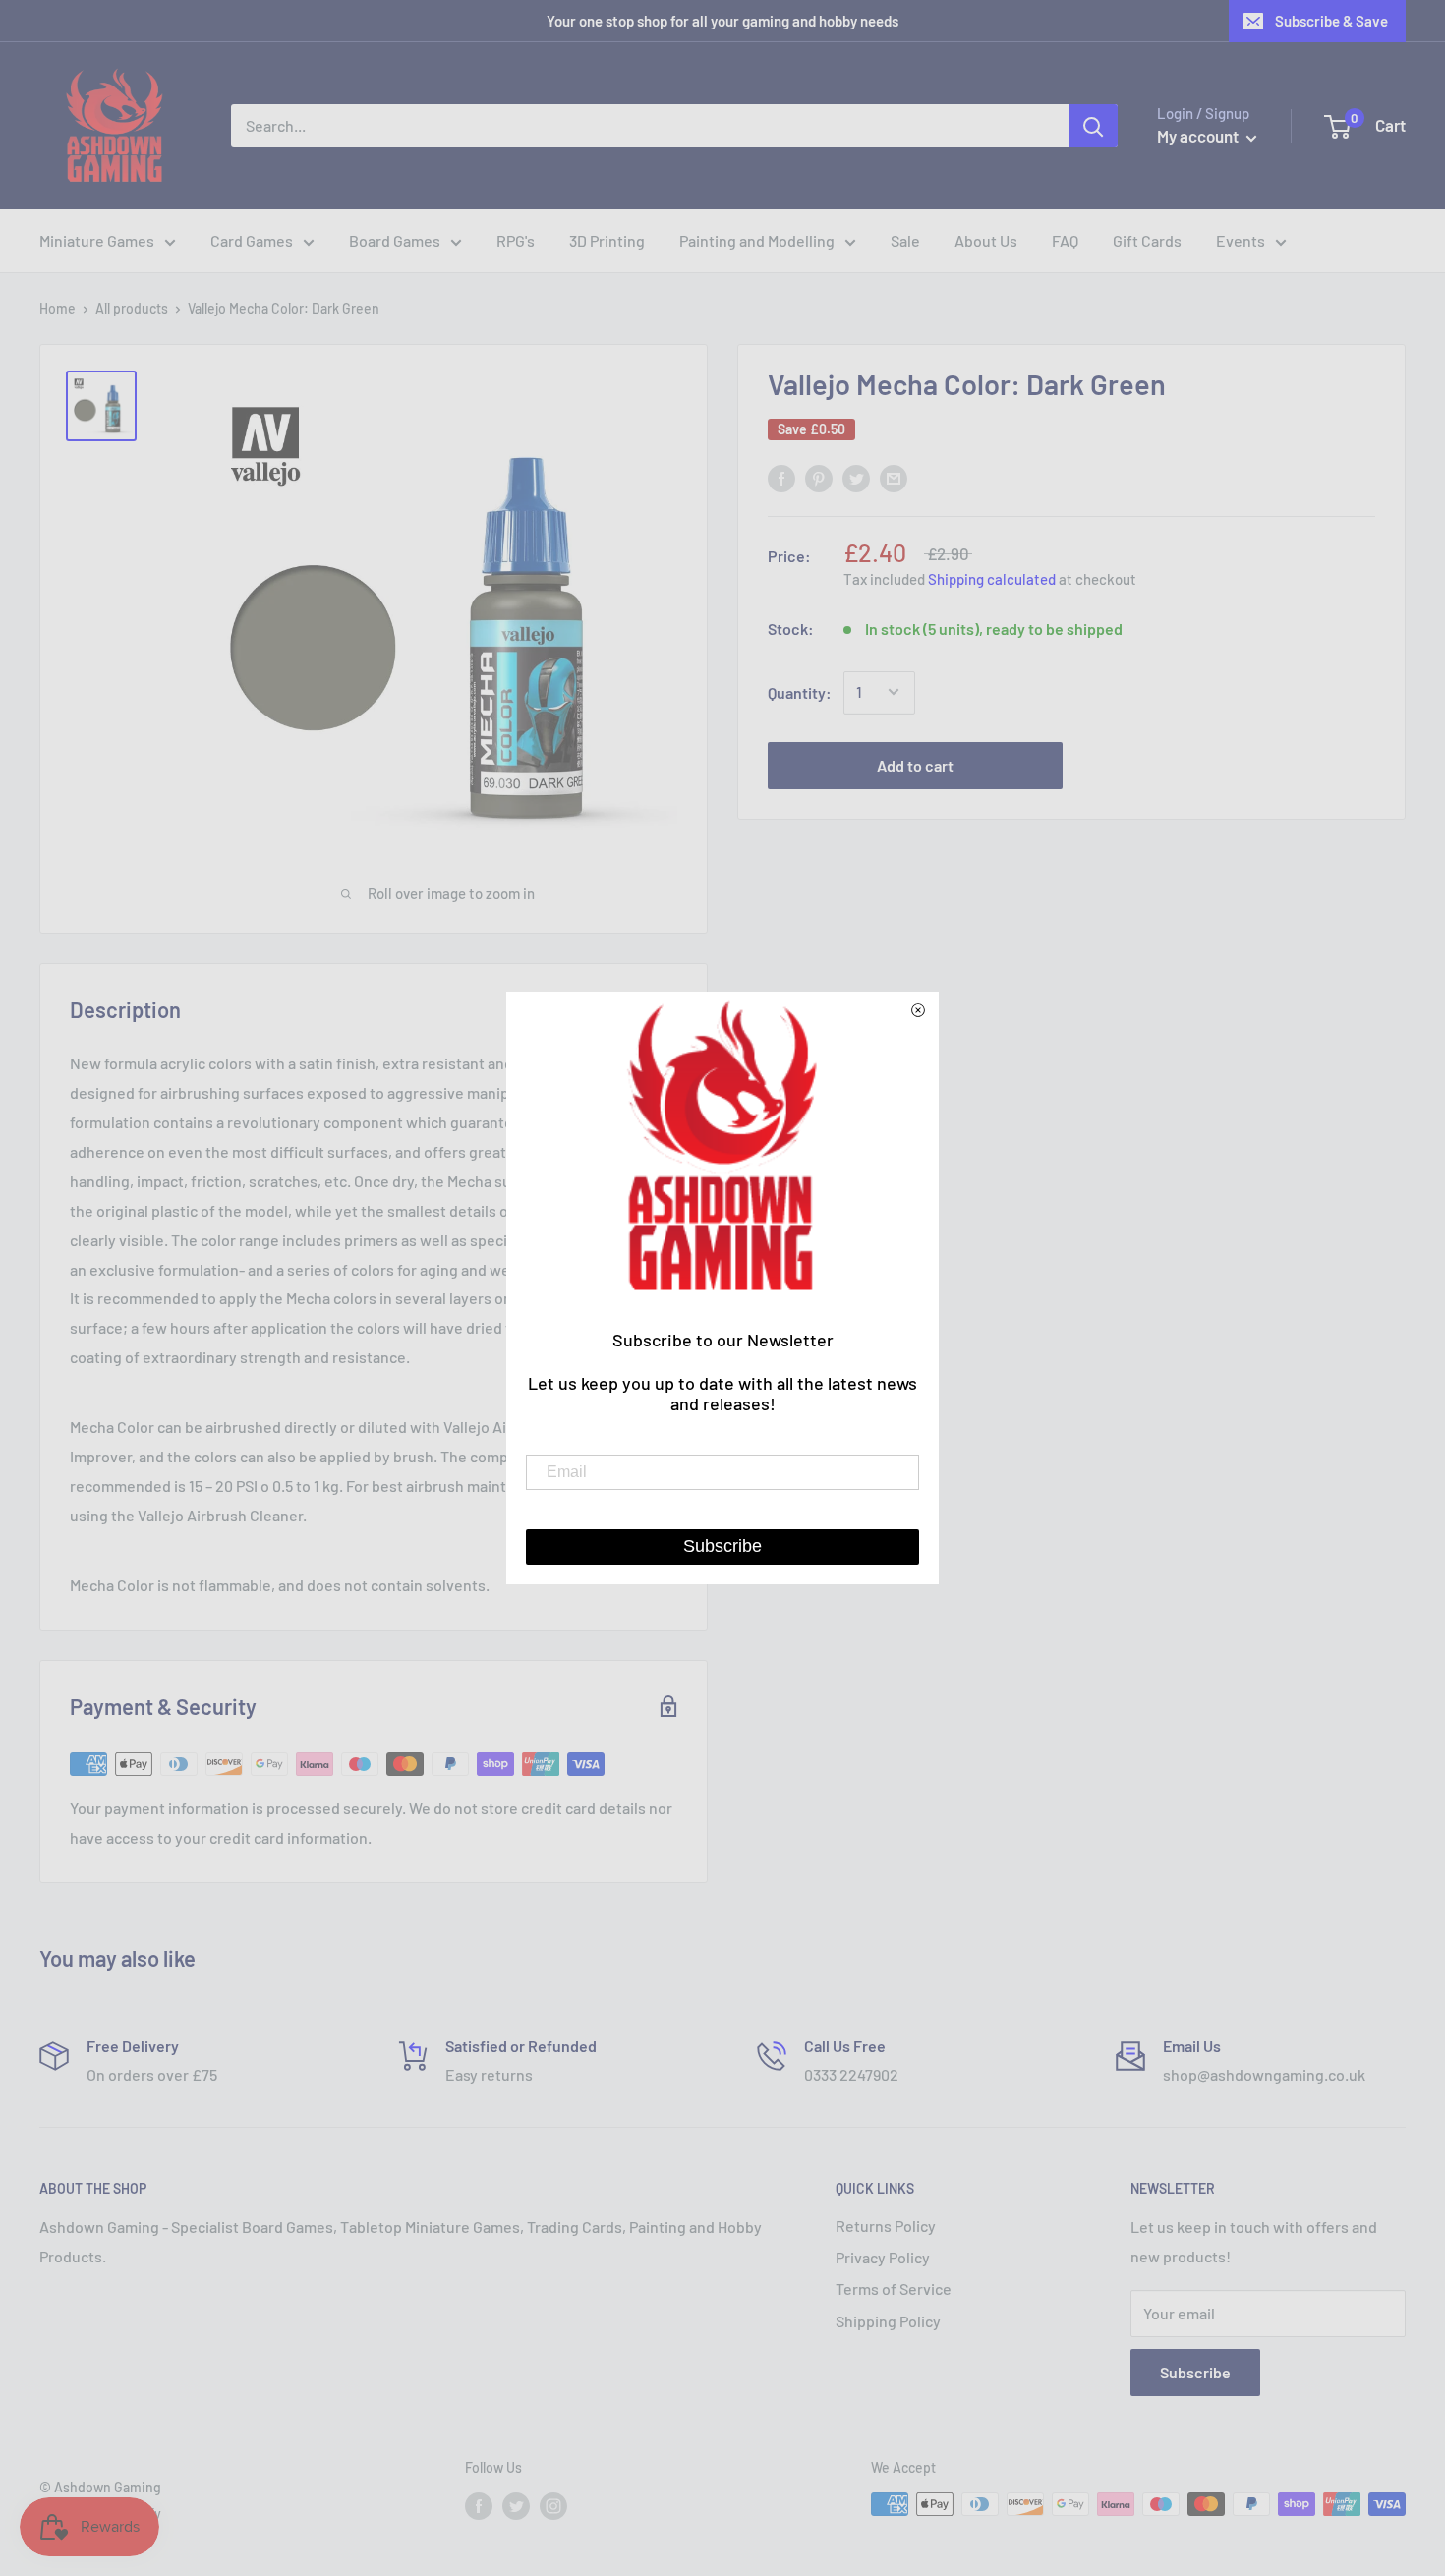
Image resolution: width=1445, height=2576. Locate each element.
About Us (986, 240)
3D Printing (607, 240)
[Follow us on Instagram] (553, 2506)
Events (1241, 240)
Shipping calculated (992, 579)
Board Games (395, 240)
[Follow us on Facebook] (479, 2506)
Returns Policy (886, 2226)
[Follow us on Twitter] (516, 2506)
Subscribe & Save (1331, 21)
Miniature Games (97, 240)
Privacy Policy (883, 2257)
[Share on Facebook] (781, 477)
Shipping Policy (888, 2321)
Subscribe (1195, 2372)
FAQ (1065, 240)
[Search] (1093, 126)
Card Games (252, 240)
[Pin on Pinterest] (819, 477)
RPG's (516, 240)
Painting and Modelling (757, 240)
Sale (905, 240)
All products (132, 308)
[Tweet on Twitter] (856, 477)
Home (58, 308)
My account (1199, 136)
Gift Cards (1147, 240)
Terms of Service (894, 2289)
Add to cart (915, 764)
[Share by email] (894, 477)
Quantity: (800, 692)
